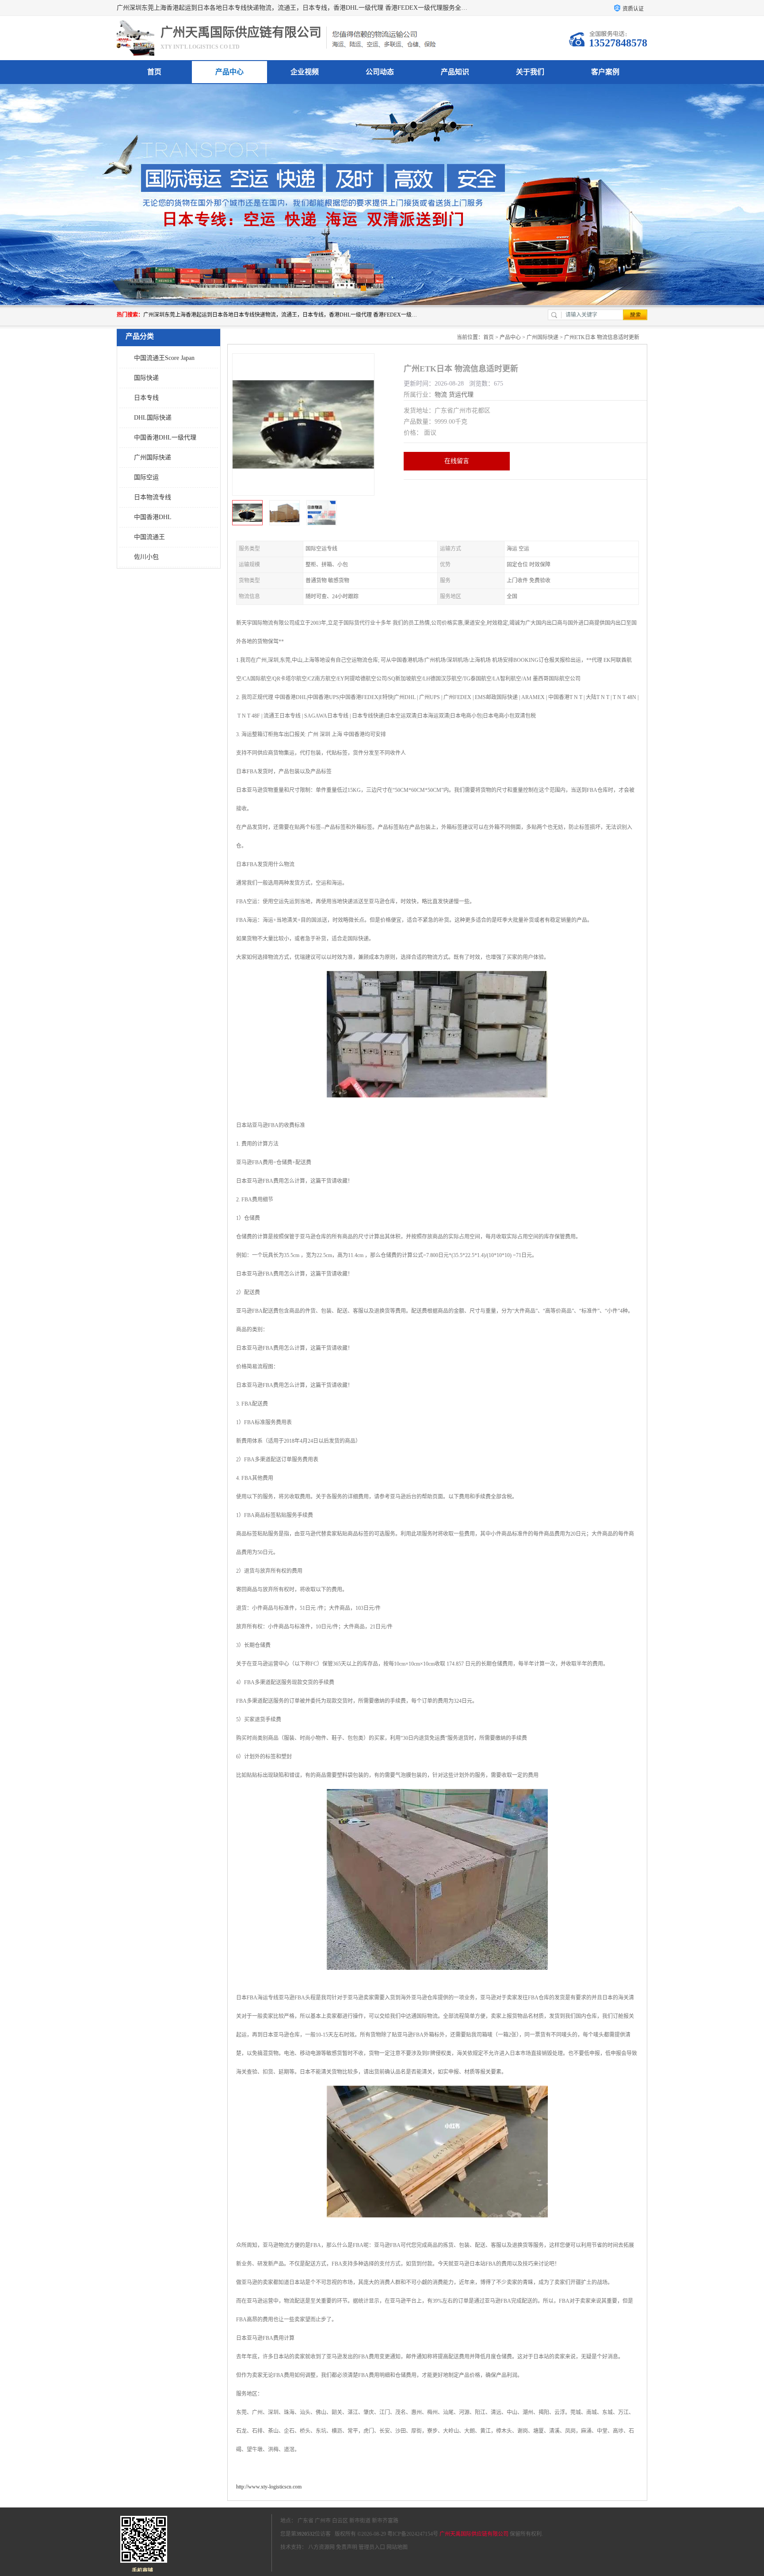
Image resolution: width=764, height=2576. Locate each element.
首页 (154, 72)
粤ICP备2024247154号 (413, 2534)
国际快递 (146, 378)
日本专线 (146, 398)
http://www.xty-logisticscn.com (269, 2487)
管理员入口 (372, 2547)
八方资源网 (321, 2547)
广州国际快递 (153, 457)
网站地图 (397, 2547)
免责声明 (347, 2547)
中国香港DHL (153, 517)
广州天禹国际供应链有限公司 (474, 2534)
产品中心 (229, 72)
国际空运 (146, 477)
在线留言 (457, 461)
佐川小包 (146, 557)
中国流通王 (149, 537)
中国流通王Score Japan (164, 358)
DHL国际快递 (153, 418)
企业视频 (305, 72)
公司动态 (380, 72)
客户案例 (605, 72)
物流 (441, 395)
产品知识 (455, 72)
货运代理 (461, 395)
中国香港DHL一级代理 (165, 438)
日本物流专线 (153, 497)
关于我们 (530, 72)
